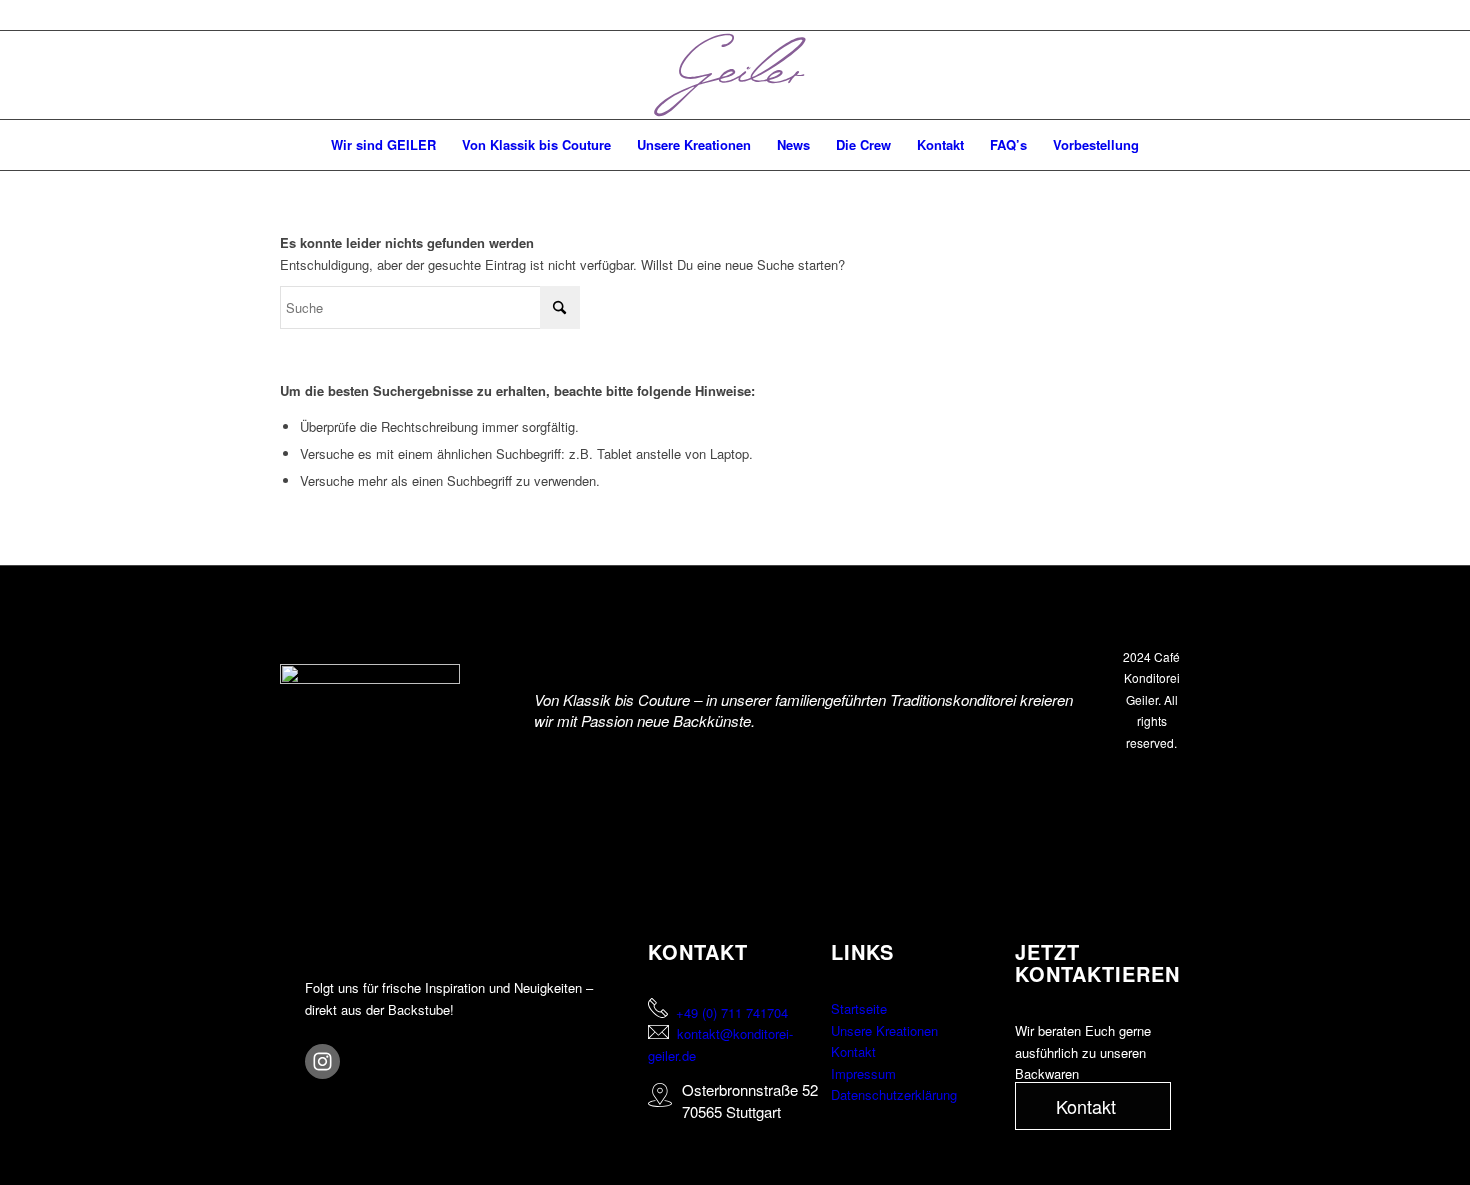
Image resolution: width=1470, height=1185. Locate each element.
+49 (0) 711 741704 (732, 1012)
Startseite (859, 1008)
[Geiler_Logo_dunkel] (735, 75)
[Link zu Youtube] (1426, 75)
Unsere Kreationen (884, 1030)
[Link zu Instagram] (1396, 75)
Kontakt (853, 1051)
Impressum (863, 1073)
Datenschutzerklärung (894, 1094)
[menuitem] (383, 145)
